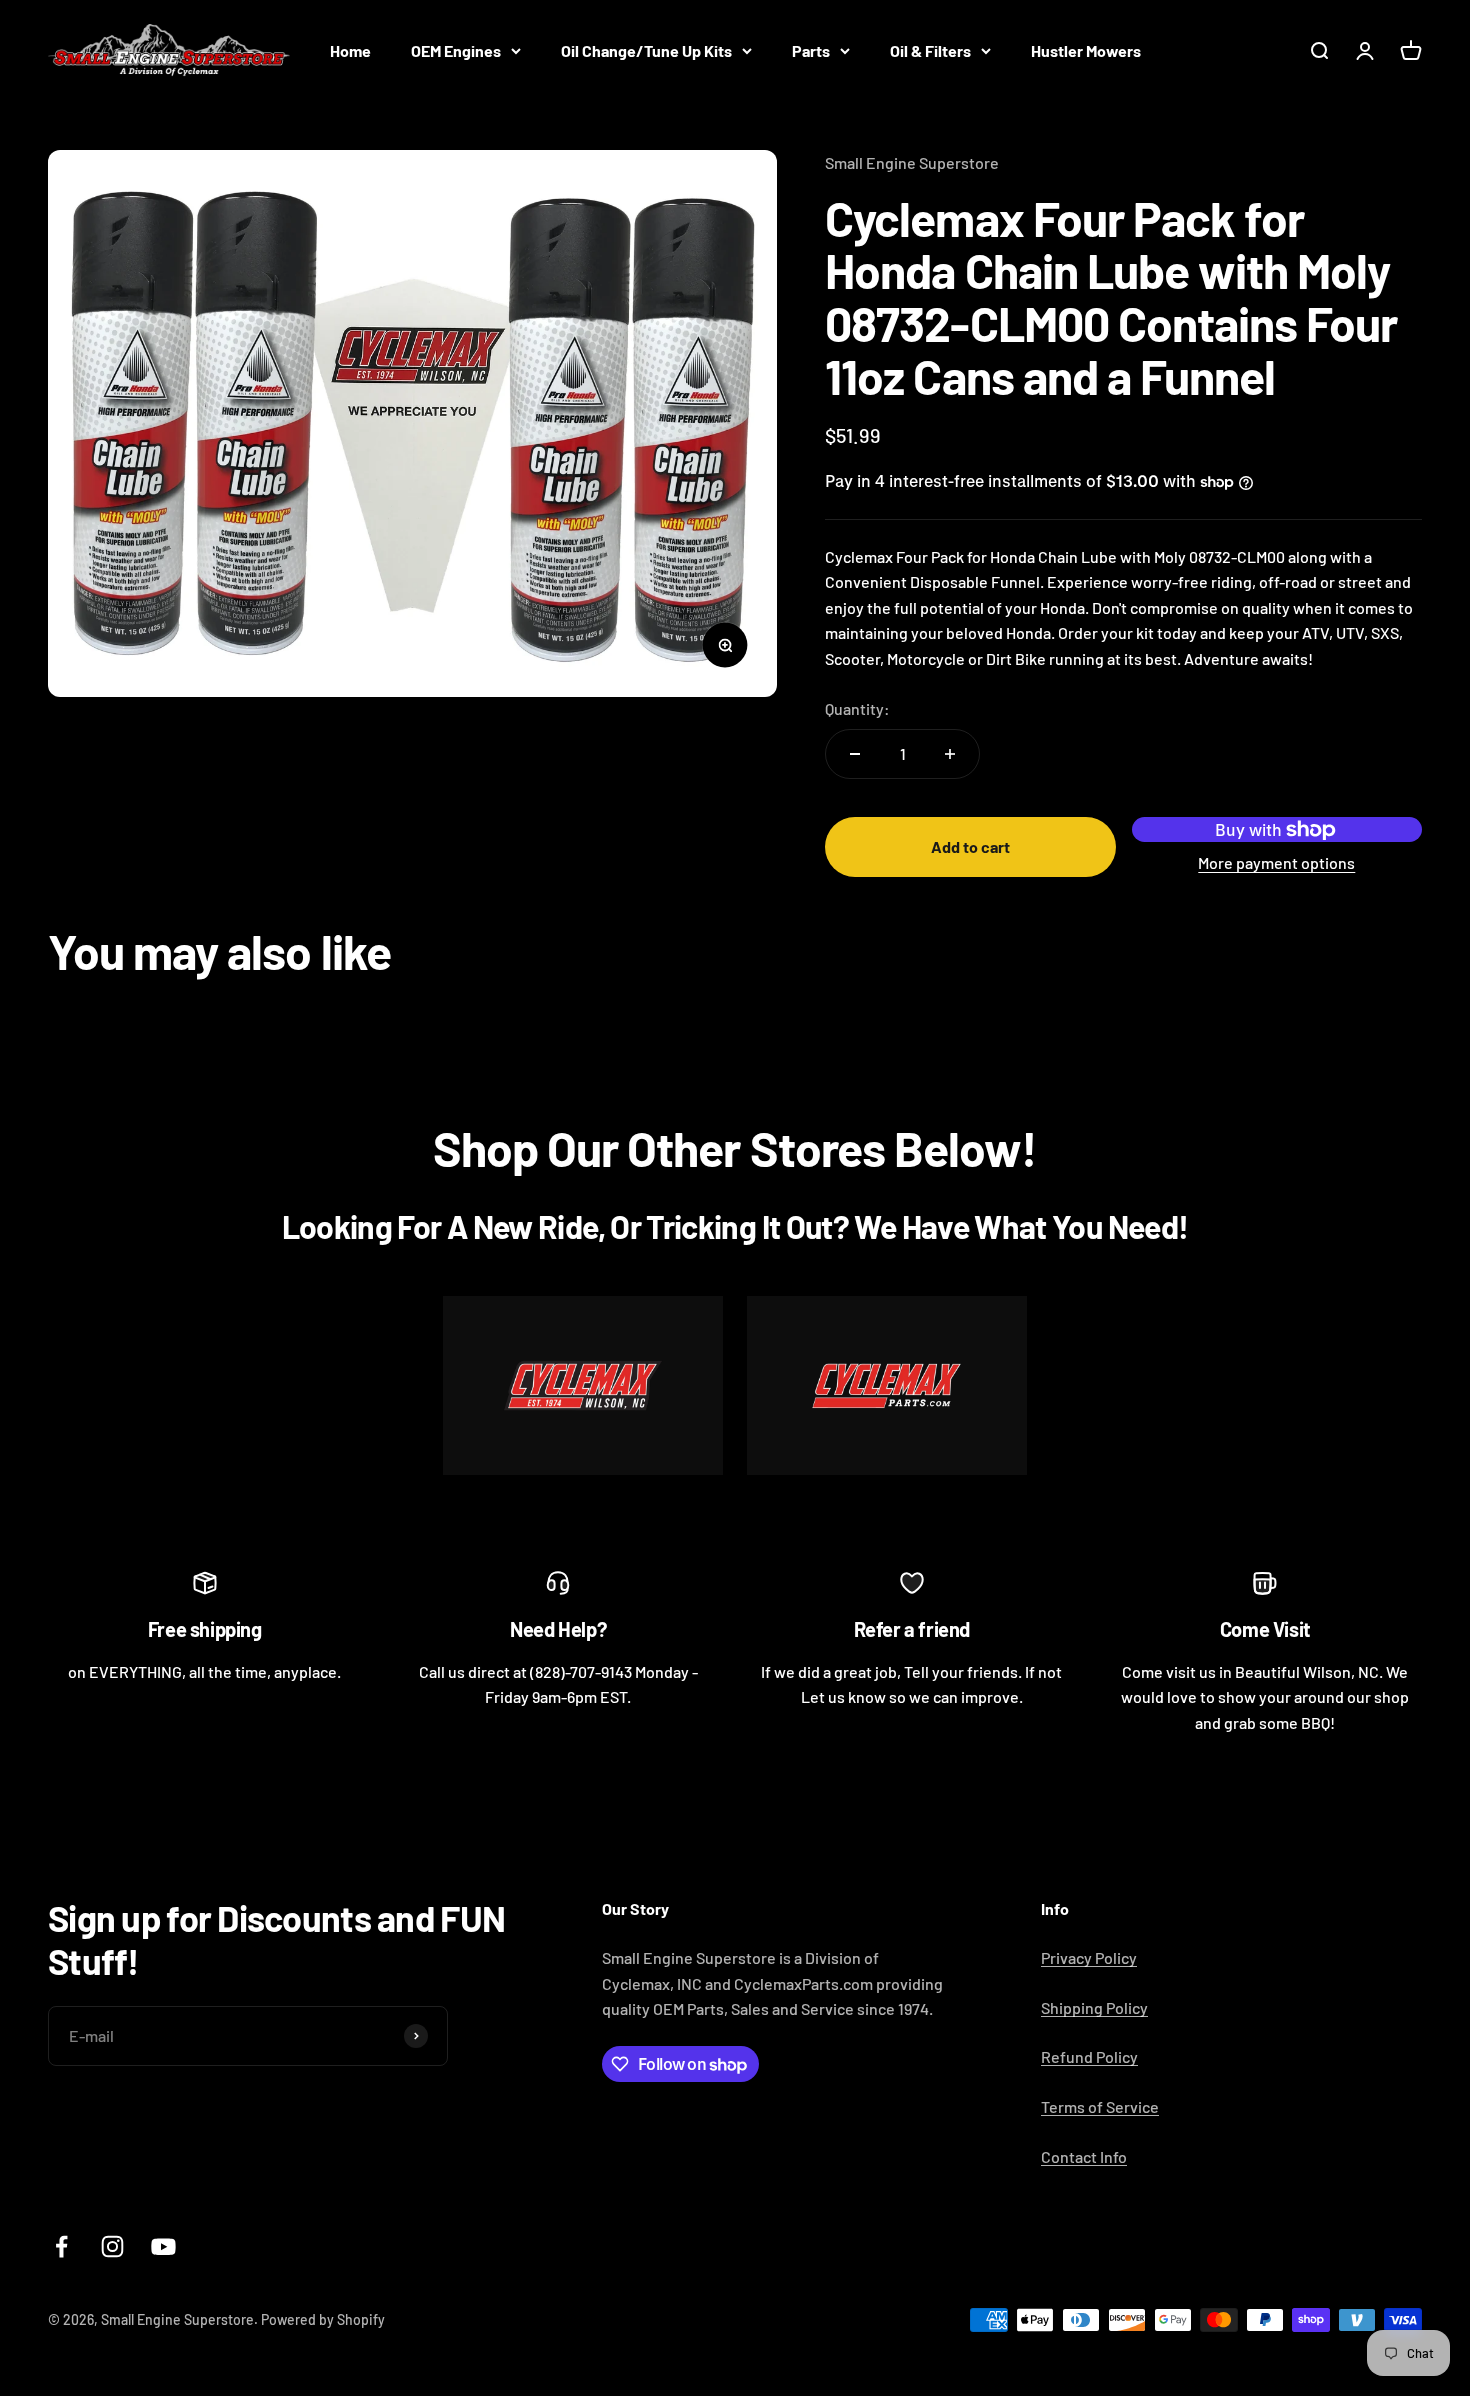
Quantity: (857, 708)
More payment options (1276, 862)
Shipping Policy (1094, 2007)
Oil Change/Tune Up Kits (646, 50)
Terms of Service (1100, 2106)
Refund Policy (1089, 2056)
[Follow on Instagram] (112, 2246)
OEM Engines (456, 50)
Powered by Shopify (323, 2319)
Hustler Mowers (1086, 50)
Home (350, 50)
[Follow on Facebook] (61, 2246)
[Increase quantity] (950, 754)
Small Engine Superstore (912, 162)
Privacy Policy (1089, 1957)
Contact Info (1084, 2156)
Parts (811, 50)
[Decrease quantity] (855, 754)
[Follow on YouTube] (163, 2246)
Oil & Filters (930, 50)
